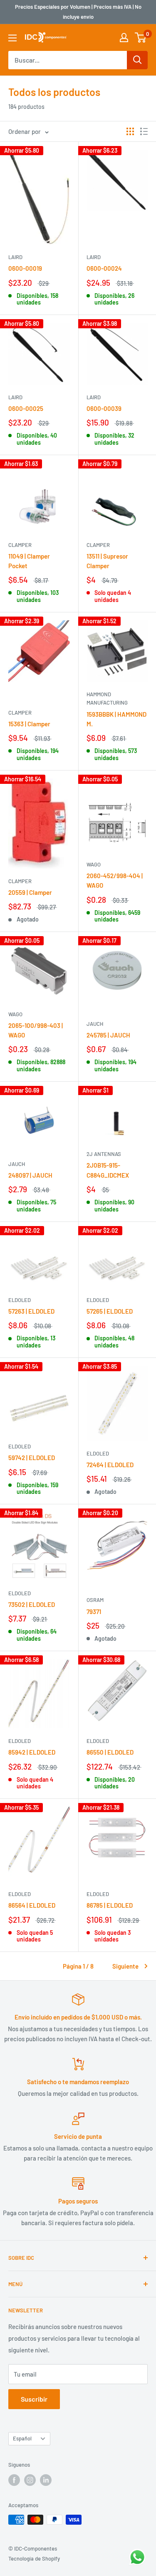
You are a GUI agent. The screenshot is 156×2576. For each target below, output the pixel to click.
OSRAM (95, 1600)
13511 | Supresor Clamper (107, 561)
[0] (141, 38)
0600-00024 (104, 268)
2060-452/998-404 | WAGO (115, 880)
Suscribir (34, 2399)
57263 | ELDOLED (31, 1311)
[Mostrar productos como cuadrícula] (130, 131)
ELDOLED (20, 1300)
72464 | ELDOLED (110, 1465)
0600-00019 (25, 268)
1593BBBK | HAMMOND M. (116, 719)
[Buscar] (137, 60)
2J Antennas (104, 1154)
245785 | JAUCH (108, 1035)
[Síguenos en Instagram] (30, 2480)
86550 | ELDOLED (110, 1752)
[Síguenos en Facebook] (14, 2480)
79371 (94, 1612)
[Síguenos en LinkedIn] (46, 2480)
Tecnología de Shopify (34, 2558)
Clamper (20, 545)
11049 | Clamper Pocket (29, 561)
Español (22, 2438)
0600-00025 (26, 408)
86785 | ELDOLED (110, 1905)
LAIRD (15, 257)
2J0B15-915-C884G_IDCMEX (108, 1170)
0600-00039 (104, 408)
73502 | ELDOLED (32, 1604)
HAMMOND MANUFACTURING (107, 698)
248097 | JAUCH (30, 1175)
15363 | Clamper (29, 724)
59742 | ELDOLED (32, 1458)
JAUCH (95, 1024)
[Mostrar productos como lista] (144, 131)
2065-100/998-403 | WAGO (36, 1030)
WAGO (94, 864)
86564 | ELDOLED (32, 1905)
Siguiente (125, 1966)
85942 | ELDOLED (32, 1752)
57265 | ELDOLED (110, 1311)
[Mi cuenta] (124, 38)
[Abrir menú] (12, 38)
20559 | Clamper (30, 892)
